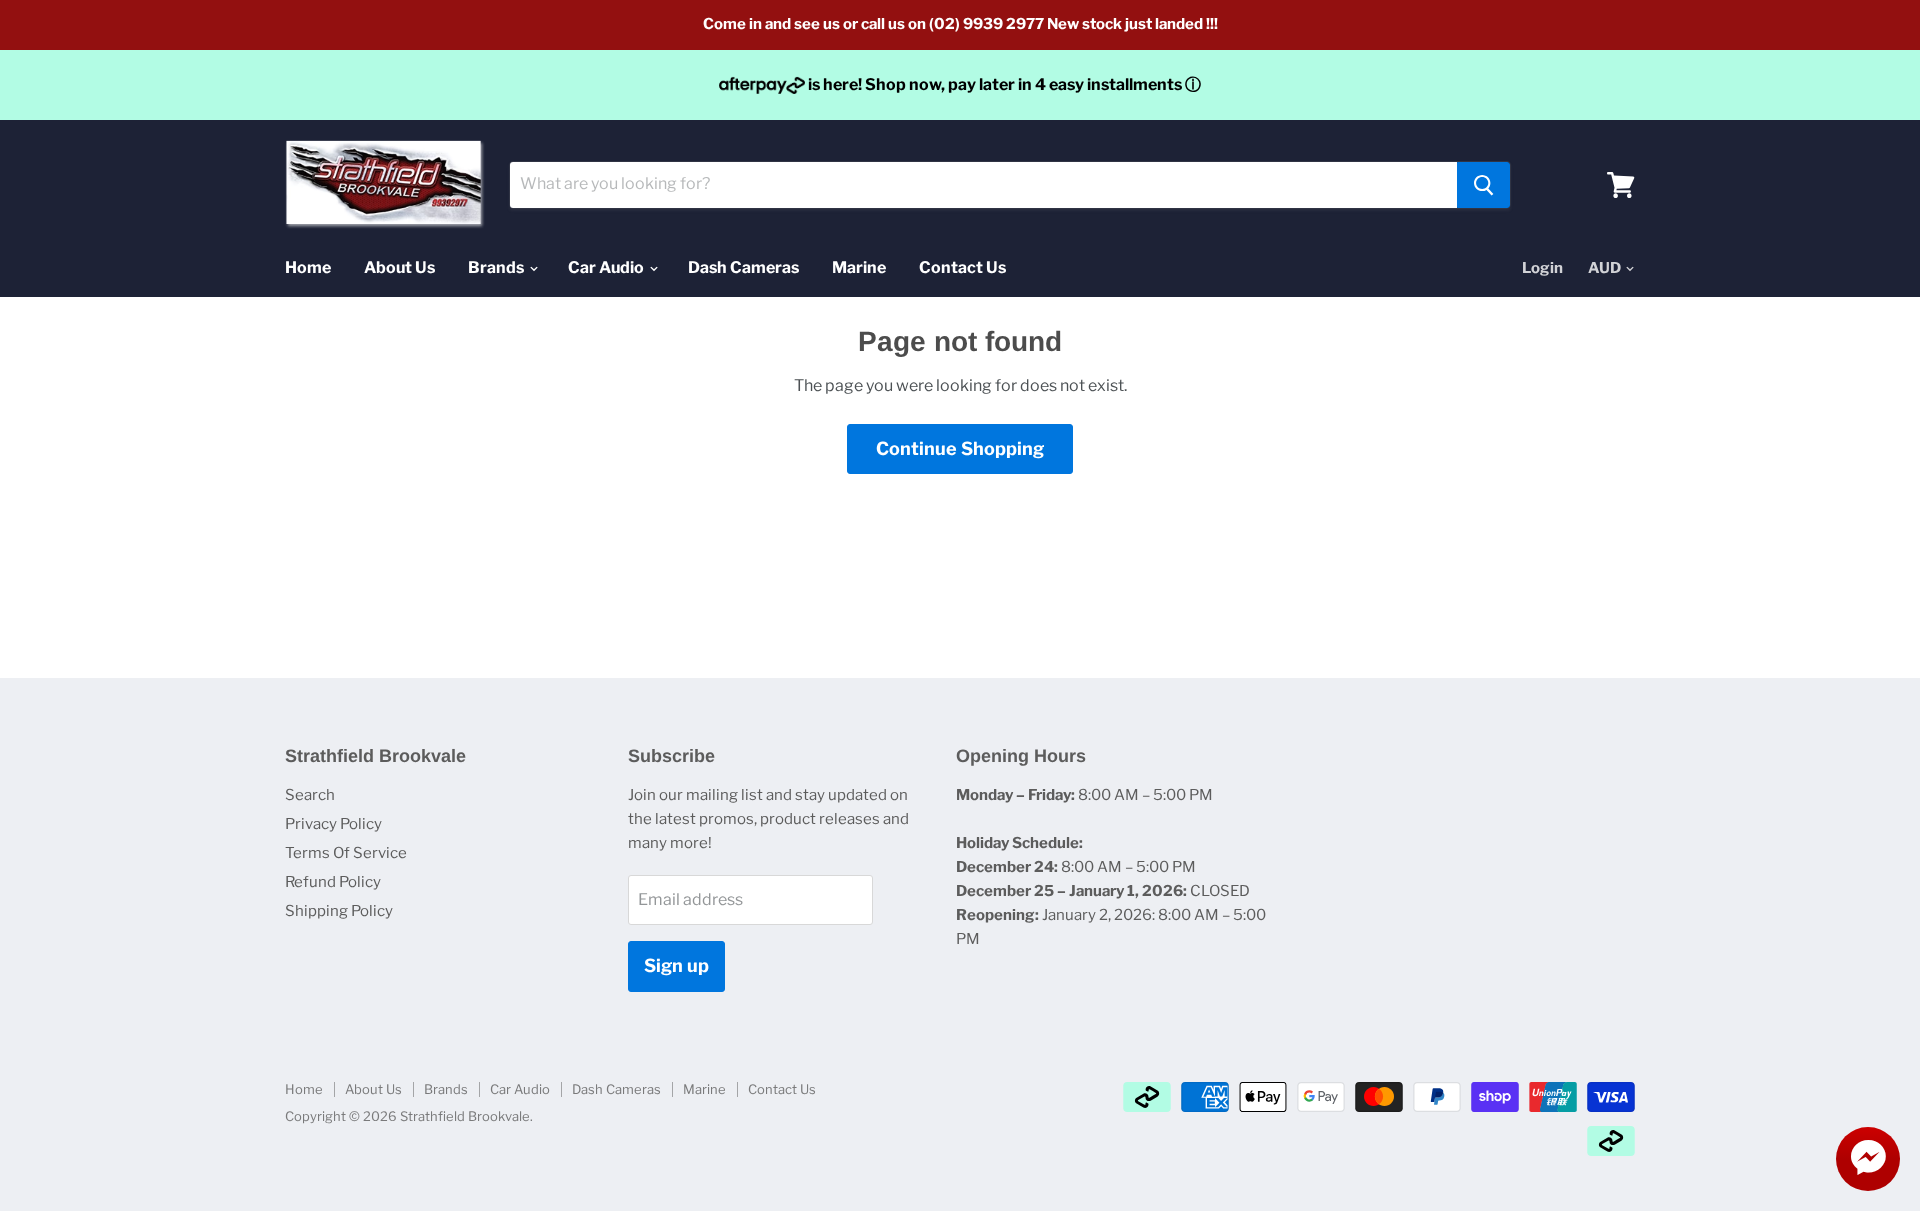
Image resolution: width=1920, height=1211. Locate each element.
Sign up (676, 965)
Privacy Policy (333, 824)
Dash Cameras (743, 267)
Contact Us (962, 267)
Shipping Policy (339, 911)
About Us (399, 267)
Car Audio (607, 267)
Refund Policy (333, 882)
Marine (859, 267)
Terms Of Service (346, 853)
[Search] (1483, 185)
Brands (497, 267)
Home (308, 267)
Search (310, 795)
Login (1542, 268)
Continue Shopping (960, 448)
